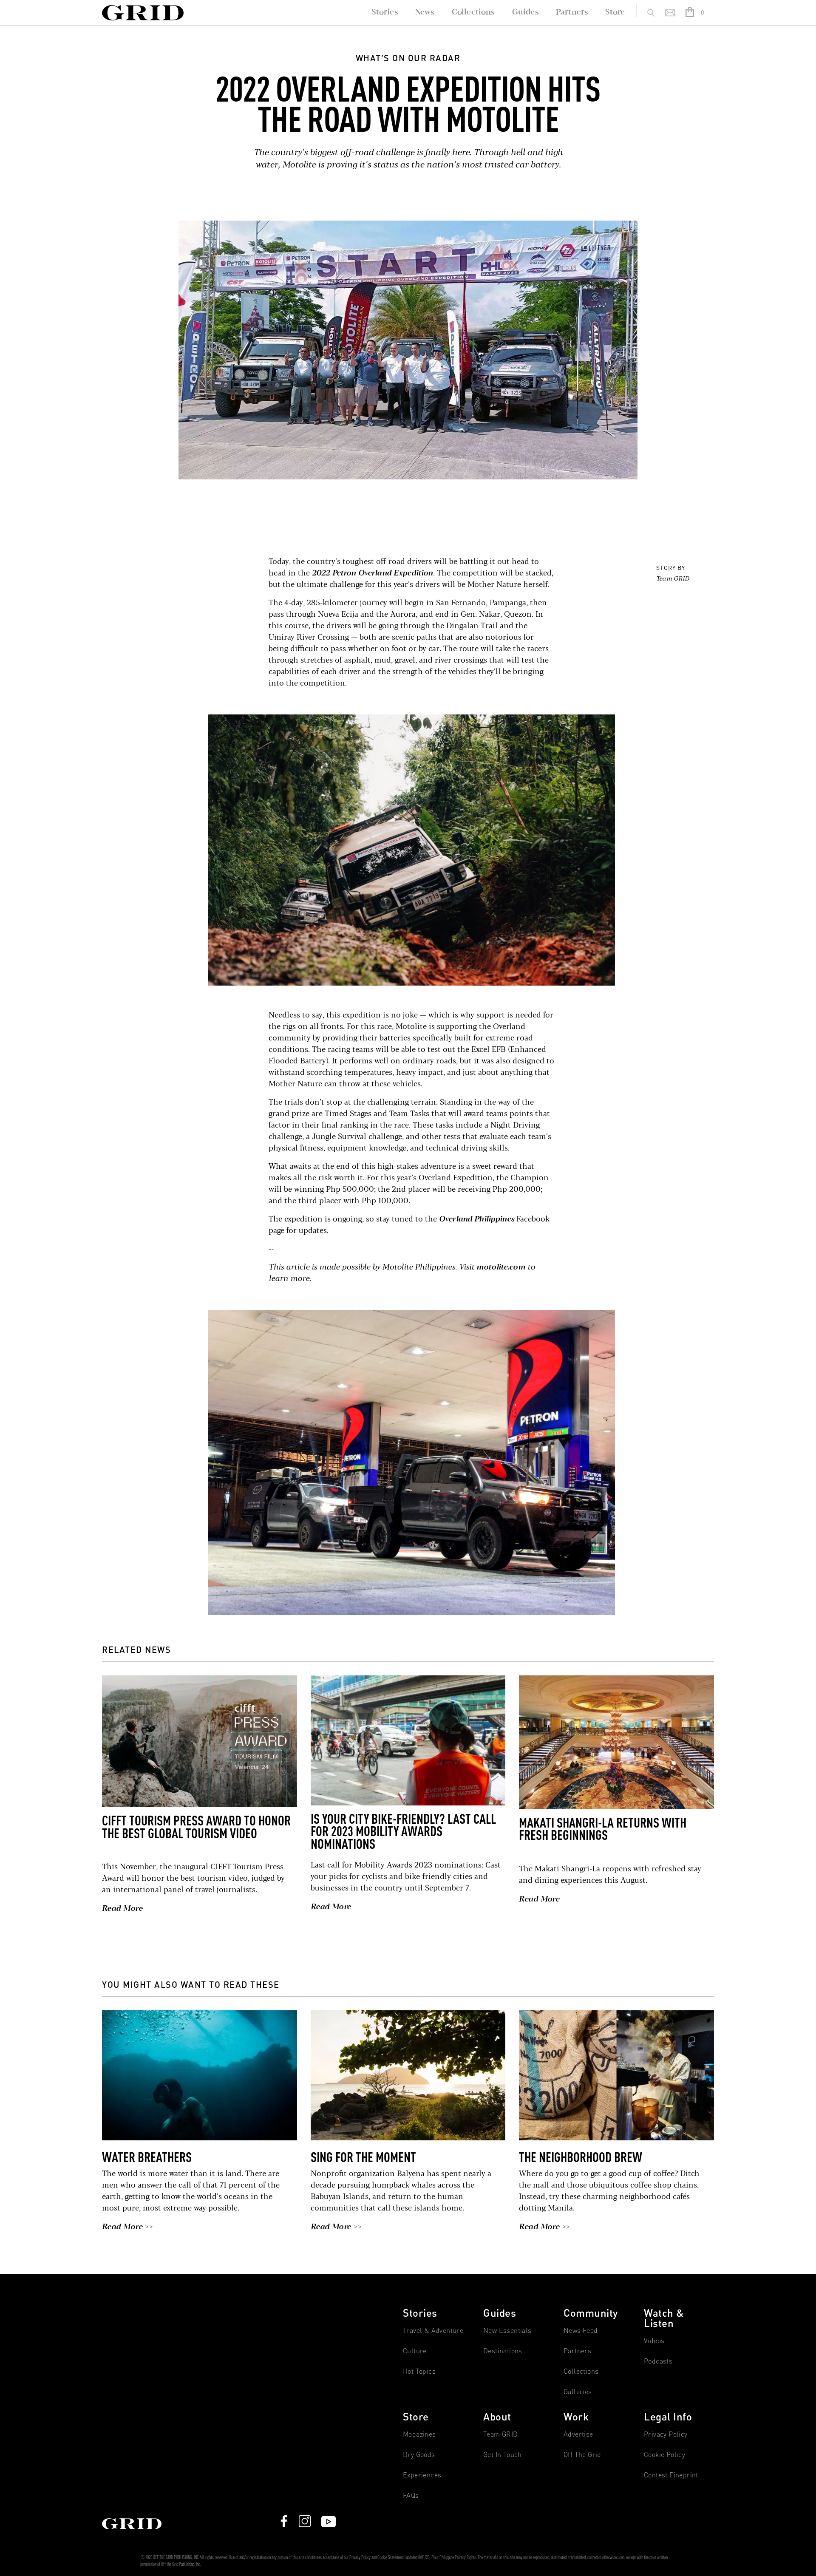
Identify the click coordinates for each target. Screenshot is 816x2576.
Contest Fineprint (671, 2475)
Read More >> (127, 2227)
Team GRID (673, 579)
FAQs (411, 2495)
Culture (415, 2351)
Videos (654, 2341)
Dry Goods (419, 2455)
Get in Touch (503, 2455)
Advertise (578, 2434)
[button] (696, 13)
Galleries (578, 2392)
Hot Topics (419, 2371)
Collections (581, 2371)
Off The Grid (582, 2455)
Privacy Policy (666, 2434)
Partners (577, 2351)
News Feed (581, 2331)
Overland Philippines (477, 1219)
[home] (143, 13)
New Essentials (507, 2331)
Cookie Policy (664, 2455)
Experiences (422, 2475)
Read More (122, 1909)
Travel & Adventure (433, 2331)
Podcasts (658, 2361)
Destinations (503, 2351)
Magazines (419, 2434)
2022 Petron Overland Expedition (373, 573)
